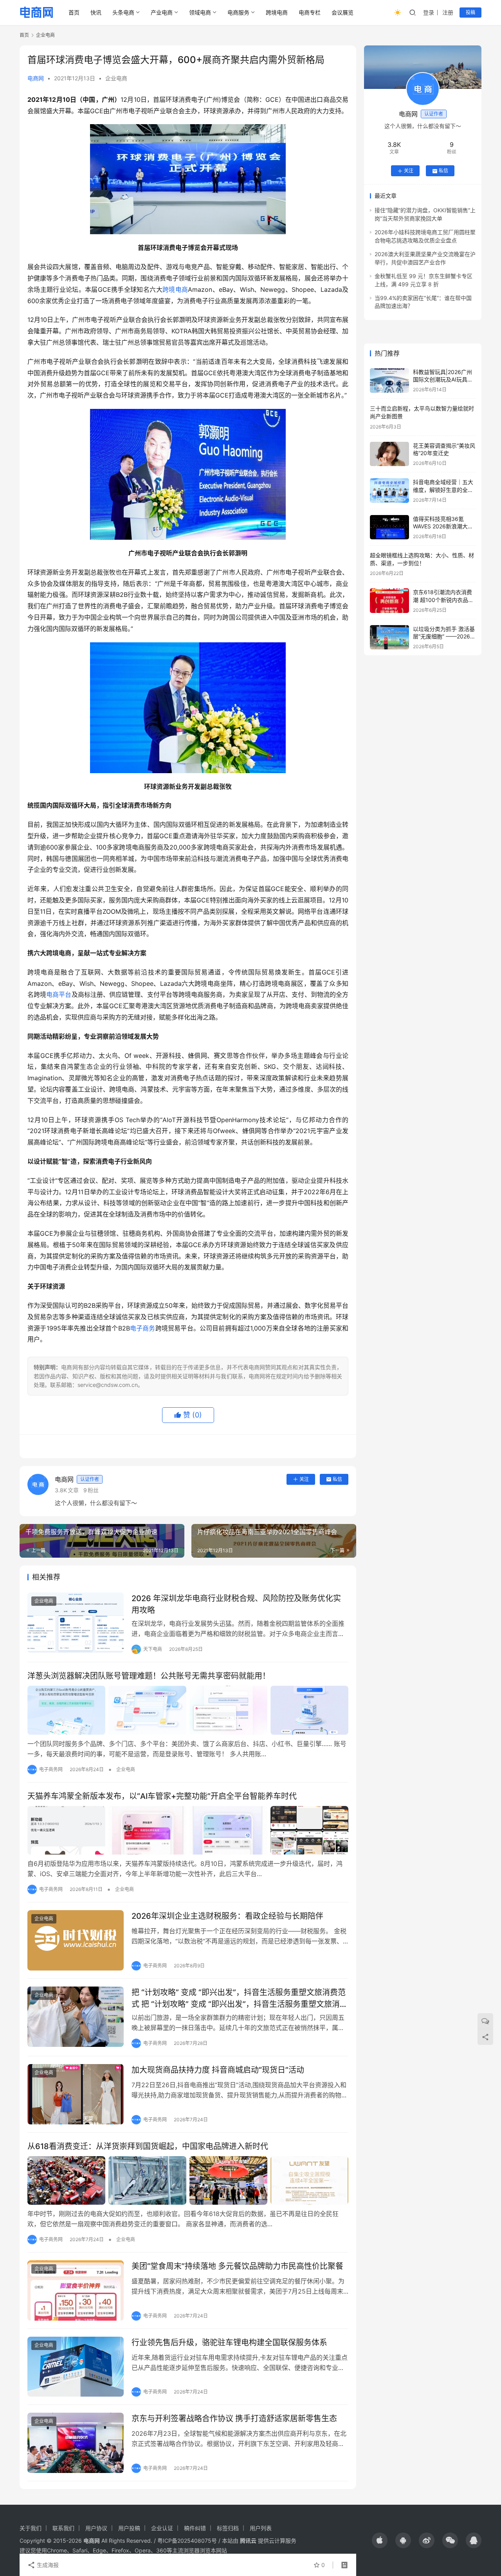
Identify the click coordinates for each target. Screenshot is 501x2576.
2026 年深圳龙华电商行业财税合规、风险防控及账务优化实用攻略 (236, 1604)
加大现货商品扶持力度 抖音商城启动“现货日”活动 (218, 2070)
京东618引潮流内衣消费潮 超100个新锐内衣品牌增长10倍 (443, 600)
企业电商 (116, 78)
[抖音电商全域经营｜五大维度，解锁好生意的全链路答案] (389, 491)
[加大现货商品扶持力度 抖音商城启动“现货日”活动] (76, 2094)
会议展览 (342, 12)
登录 (429, 12)
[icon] (380, 2540)
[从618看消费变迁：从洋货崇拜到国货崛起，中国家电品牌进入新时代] (188, 2180)
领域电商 (200, 12)
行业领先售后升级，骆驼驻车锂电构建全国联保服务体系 (229, 2343)
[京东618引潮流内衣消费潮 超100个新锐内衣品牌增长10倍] (389, 601)
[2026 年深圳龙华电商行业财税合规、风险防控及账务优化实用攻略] (76, 1623)
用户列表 (261, 2528)
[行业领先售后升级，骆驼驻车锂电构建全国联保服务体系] (76, 2367)
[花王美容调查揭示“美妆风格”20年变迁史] (389, 454)
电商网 (36, 78)
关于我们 (31, 2528)
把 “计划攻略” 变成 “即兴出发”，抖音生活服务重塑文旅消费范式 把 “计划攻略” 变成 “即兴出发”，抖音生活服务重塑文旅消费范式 (240, 1998)
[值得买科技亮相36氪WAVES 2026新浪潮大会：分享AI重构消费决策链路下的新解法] (389, 527)
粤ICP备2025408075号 (187, 2541)
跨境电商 (277, 12)
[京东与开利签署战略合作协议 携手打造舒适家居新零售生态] (76, 2443)
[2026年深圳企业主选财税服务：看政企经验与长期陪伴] (76, 1940)
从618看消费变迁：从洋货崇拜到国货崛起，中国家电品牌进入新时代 (148, 2146)
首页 (74, 12)
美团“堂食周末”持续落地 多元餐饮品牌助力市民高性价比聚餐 (237, 2266)
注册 (448, 12)
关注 (304, 1479)
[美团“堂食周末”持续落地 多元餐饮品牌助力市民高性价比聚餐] (76, 2290)
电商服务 (238, 12)
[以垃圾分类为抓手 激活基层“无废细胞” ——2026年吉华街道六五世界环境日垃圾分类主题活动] (389, 637)
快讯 (96, 12)
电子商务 (143, 1328)
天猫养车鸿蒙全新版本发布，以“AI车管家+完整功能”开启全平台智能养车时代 (162, 1796)
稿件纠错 (195, 2528)
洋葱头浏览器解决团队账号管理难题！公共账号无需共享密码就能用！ (149, 1676)
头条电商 (123, 12)
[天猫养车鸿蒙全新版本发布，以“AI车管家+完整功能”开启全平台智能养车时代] (188, 1830)
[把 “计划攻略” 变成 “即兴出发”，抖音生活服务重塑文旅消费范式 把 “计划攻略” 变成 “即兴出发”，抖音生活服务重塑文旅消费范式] (76, 2017)
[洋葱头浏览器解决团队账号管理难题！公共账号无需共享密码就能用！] (188, 1710)
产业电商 (162, 12)
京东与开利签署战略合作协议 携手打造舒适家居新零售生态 (234, 2419)
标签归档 (228, 2528)
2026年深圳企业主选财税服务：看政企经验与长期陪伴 (227, 1916)
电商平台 (59, 994)
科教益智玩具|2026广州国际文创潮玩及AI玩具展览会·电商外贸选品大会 (443, 380)
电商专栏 (310, 12)
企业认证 (162, 2528)
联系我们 (63, 2528)
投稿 (470, 12)
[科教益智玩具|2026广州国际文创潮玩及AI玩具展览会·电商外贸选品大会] (389, 381)
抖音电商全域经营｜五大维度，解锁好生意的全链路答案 (443, 490)
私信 (337, 1479)
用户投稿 (129, 2528)
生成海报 (47, 2565)
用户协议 (96, 2528)
